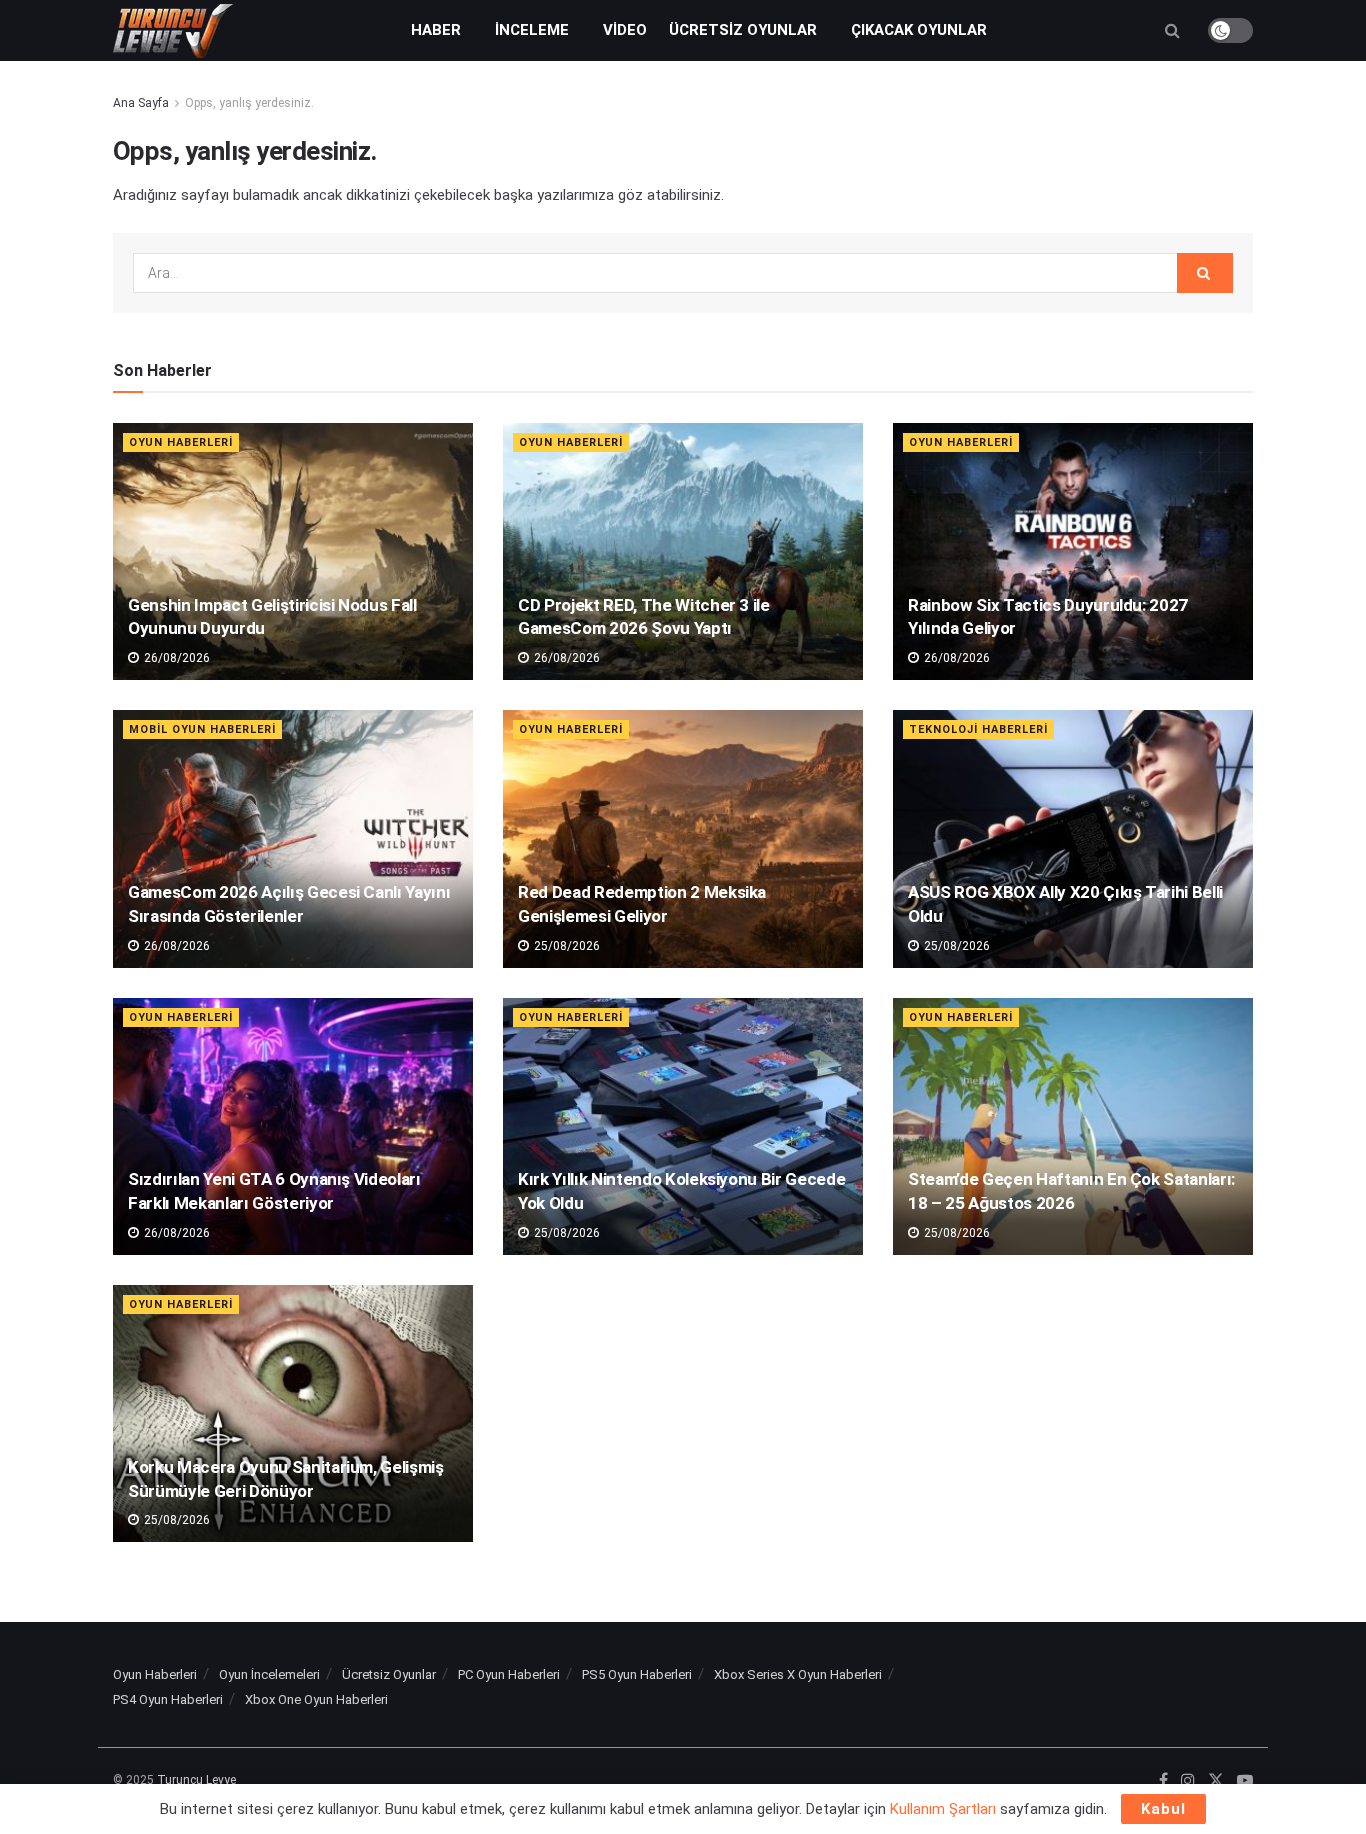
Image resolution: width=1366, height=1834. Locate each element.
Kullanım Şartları (943, 1809)
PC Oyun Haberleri (509, 1674)
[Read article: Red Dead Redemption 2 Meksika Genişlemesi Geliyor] (683, 838)
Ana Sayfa (141, 103)
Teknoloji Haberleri (978, 729)
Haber (436, 30)
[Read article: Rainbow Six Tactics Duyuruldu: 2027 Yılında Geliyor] (1073, 551)
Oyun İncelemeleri (269, 1674)
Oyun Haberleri (181, 442)
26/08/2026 (175, 658)
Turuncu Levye (196, 1780)
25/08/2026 (565, 946)
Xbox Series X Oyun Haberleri (798, 1674)
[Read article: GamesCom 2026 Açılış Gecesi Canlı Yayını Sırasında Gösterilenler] (293, 838)
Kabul (1163, 1809)
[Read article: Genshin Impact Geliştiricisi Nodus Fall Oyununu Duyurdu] (293, 551)
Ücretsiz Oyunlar (743, 30)
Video (625, 30)
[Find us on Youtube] (1245, 1781)
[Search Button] (1172, 30)
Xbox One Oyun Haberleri (316, 1699)
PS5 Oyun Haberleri (637, 1674)
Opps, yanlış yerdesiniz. (249, 103)
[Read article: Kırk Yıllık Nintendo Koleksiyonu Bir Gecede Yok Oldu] (683, 1126)
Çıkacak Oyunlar (919, 30)
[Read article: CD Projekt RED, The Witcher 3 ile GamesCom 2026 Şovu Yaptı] (683, 551)
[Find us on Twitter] (1216, 1781)
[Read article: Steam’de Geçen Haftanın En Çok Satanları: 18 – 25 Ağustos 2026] (1073, 1126)
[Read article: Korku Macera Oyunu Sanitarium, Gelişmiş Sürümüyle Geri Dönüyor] (293, 1413)
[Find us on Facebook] (1163, 1781)
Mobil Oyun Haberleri (202, 729)
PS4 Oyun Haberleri (168, 1699)
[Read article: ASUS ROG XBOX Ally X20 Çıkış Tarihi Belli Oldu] (1073, 838)
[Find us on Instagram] (1188, 1781)
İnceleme (532, 30)
